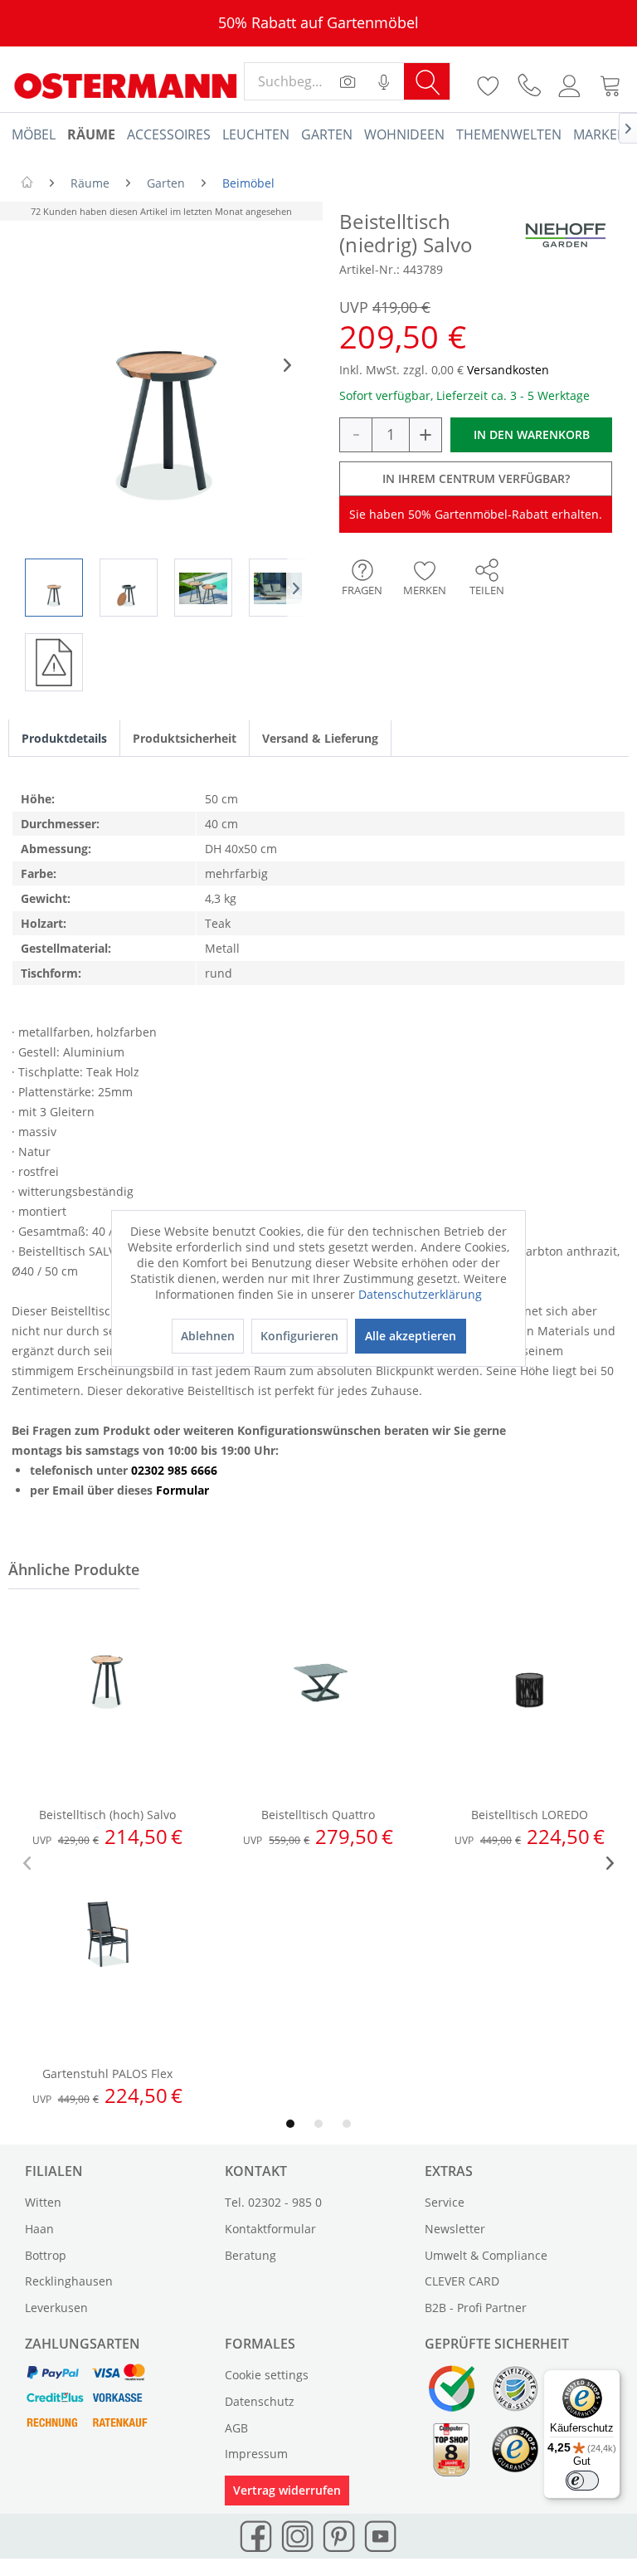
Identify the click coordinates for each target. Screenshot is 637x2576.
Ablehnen (208, 1336)
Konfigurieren (299, 1336)
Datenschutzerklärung (420, 1294)
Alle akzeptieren (411, 1336)
